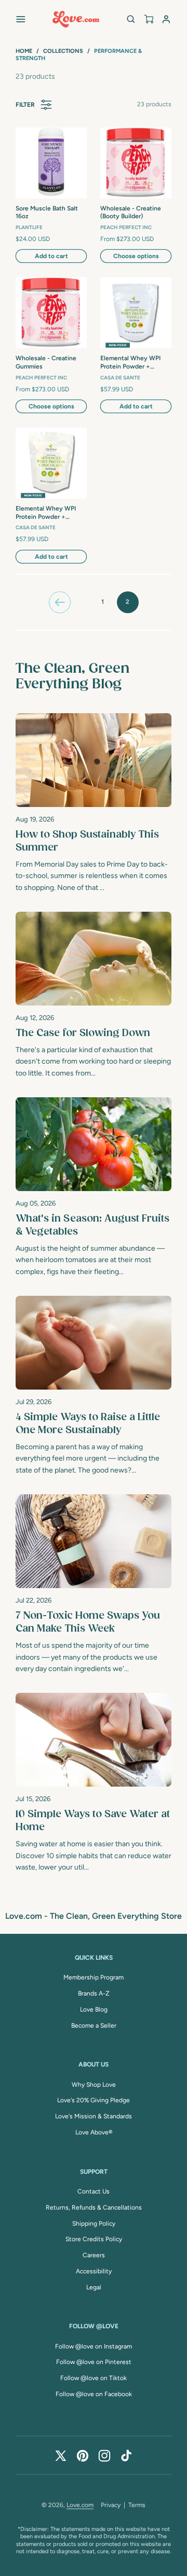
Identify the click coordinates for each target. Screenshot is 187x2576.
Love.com (80, 2505)
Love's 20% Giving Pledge (94, 2100)
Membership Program (94, 1977)
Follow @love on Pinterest (94, 2362)
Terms (137, 2505)
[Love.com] (76, 19)
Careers (94, 2255)
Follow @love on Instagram (94, 2346)
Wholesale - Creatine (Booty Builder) (131, 213)
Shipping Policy (94, 2224)
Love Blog (94, 2009)
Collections (63, 51)
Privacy (111, 2505)
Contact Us (94, 2191)
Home (24, 51)
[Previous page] (60, 602)
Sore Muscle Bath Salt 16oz (47, 213)
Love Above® (94, 2132)
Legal (94, 2287)
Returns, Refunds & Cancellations (94, 2207)
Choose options (136, 256)
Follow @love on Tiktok (94, 2378)
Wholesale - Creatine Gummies (46, 362)
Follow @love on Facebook (94, 2394)
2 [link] (128, 602)
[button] (21, 19)
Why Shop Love (94, 2085)
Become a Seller (94, 2026)
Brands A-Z (94, 1993)
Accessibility (94, 2271)
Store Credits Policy (94, 2239)
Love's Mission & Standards (94, 2116)
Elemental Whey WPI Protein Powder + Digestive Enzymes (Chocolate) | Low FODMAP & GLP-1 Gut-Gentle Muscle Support (49, 513)
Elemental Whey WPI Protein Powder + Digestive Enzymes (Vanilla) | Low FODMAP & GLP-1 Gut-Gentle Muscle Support (134, 363)
